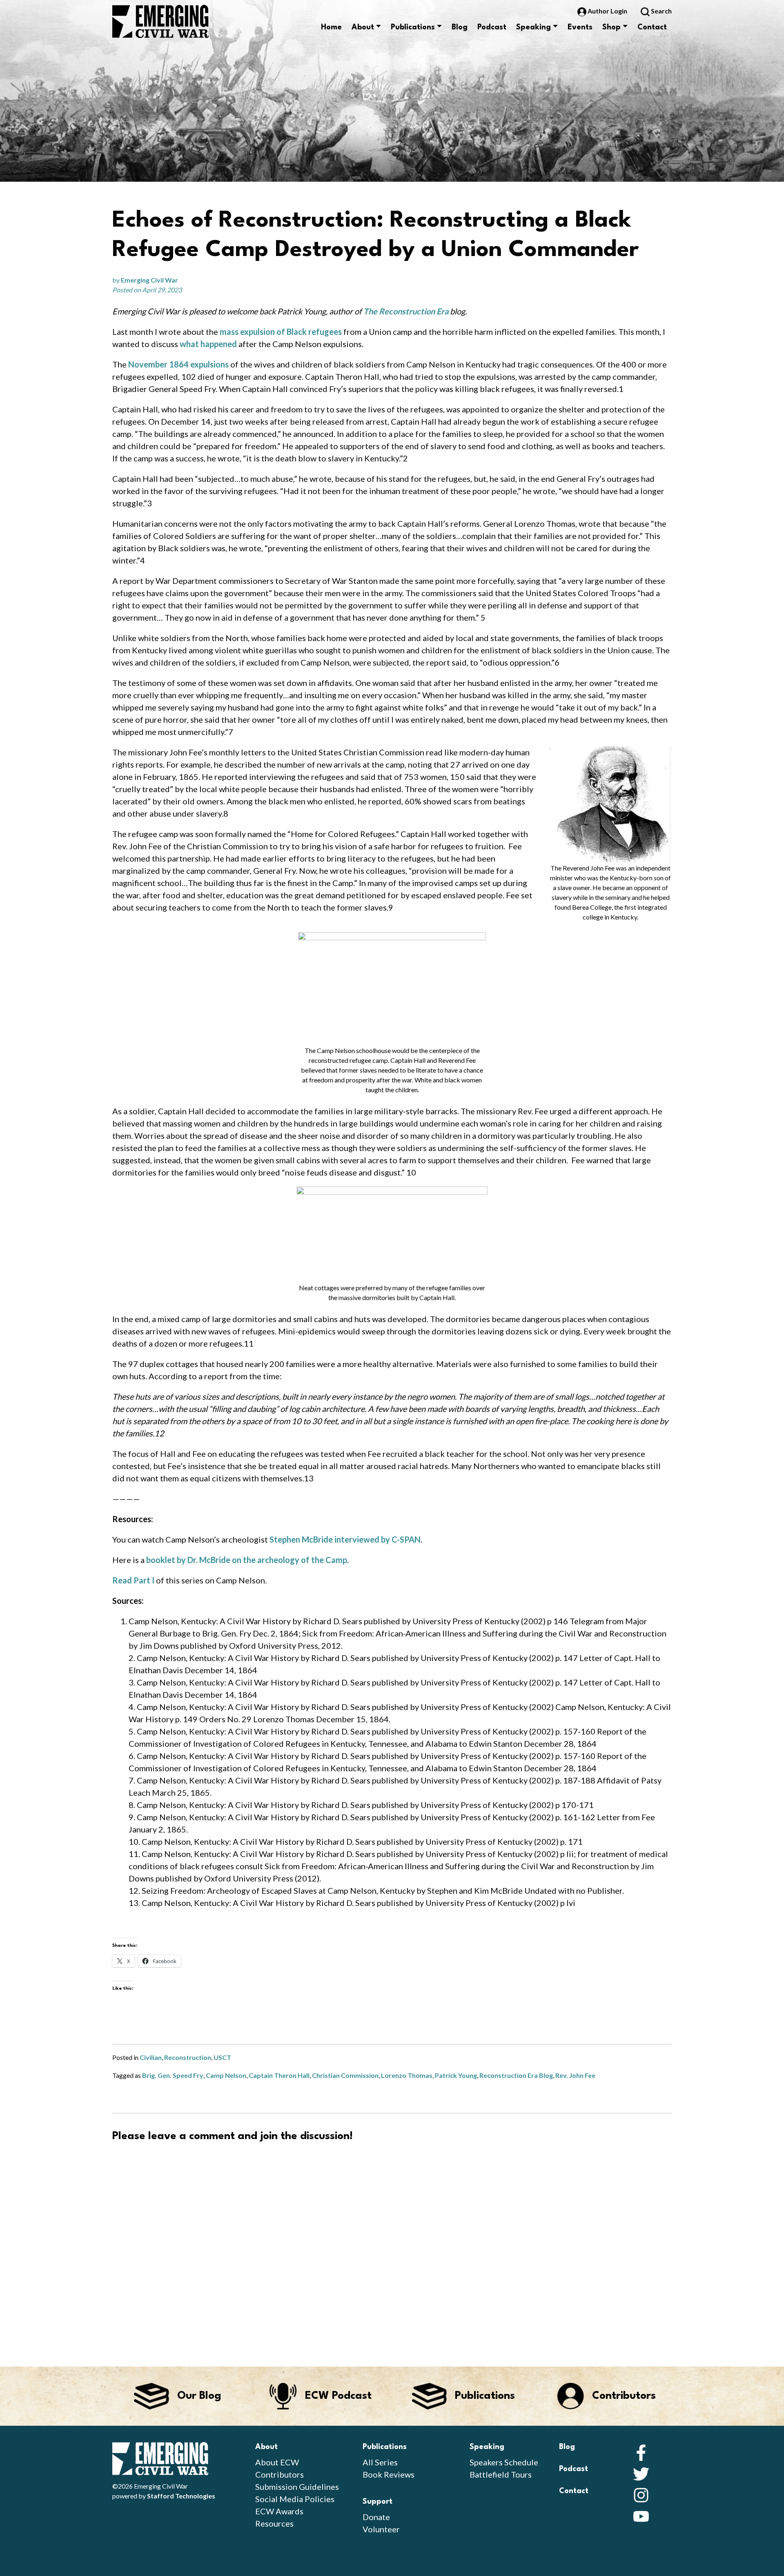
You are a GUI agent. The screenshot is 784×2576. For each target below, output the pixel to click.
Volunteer (381, 2529)
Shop (611, 27)
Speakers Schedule (504, 2462)
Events (580, 27)
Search (661, 11)
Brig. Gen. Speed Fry (173, 2075)
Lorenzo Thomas (407, 2075)
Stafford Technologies (181, 2496)
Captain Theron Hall (279, 2075)
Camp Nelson (226, 2075)
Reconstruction (188, 2057)
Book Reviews (389, 2474)
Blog (460, 27)
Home (331, 27)
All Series (380, 2462)
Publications (413, 27)
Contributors (280, 2474)
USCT (222, 2057)
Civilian (151, 2057)
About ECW (277, 2462)
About (363, 27)
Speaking (533, 27)
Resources (274, 2523)
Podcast (492, 27)
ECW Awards (279, 2511)
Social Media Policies (295, 2499)
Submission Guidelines (297, 2487)
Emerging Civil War (149, 280)
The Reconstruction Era (406, 311)
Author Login (607, 11)
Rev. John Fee (575, 2075)
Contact (652, 27)
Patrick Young (456, 2075)
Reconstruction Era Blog (516, 2075)
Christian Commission (345, 2075)
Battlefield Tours (501, 2474)
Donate (376, 2517)
